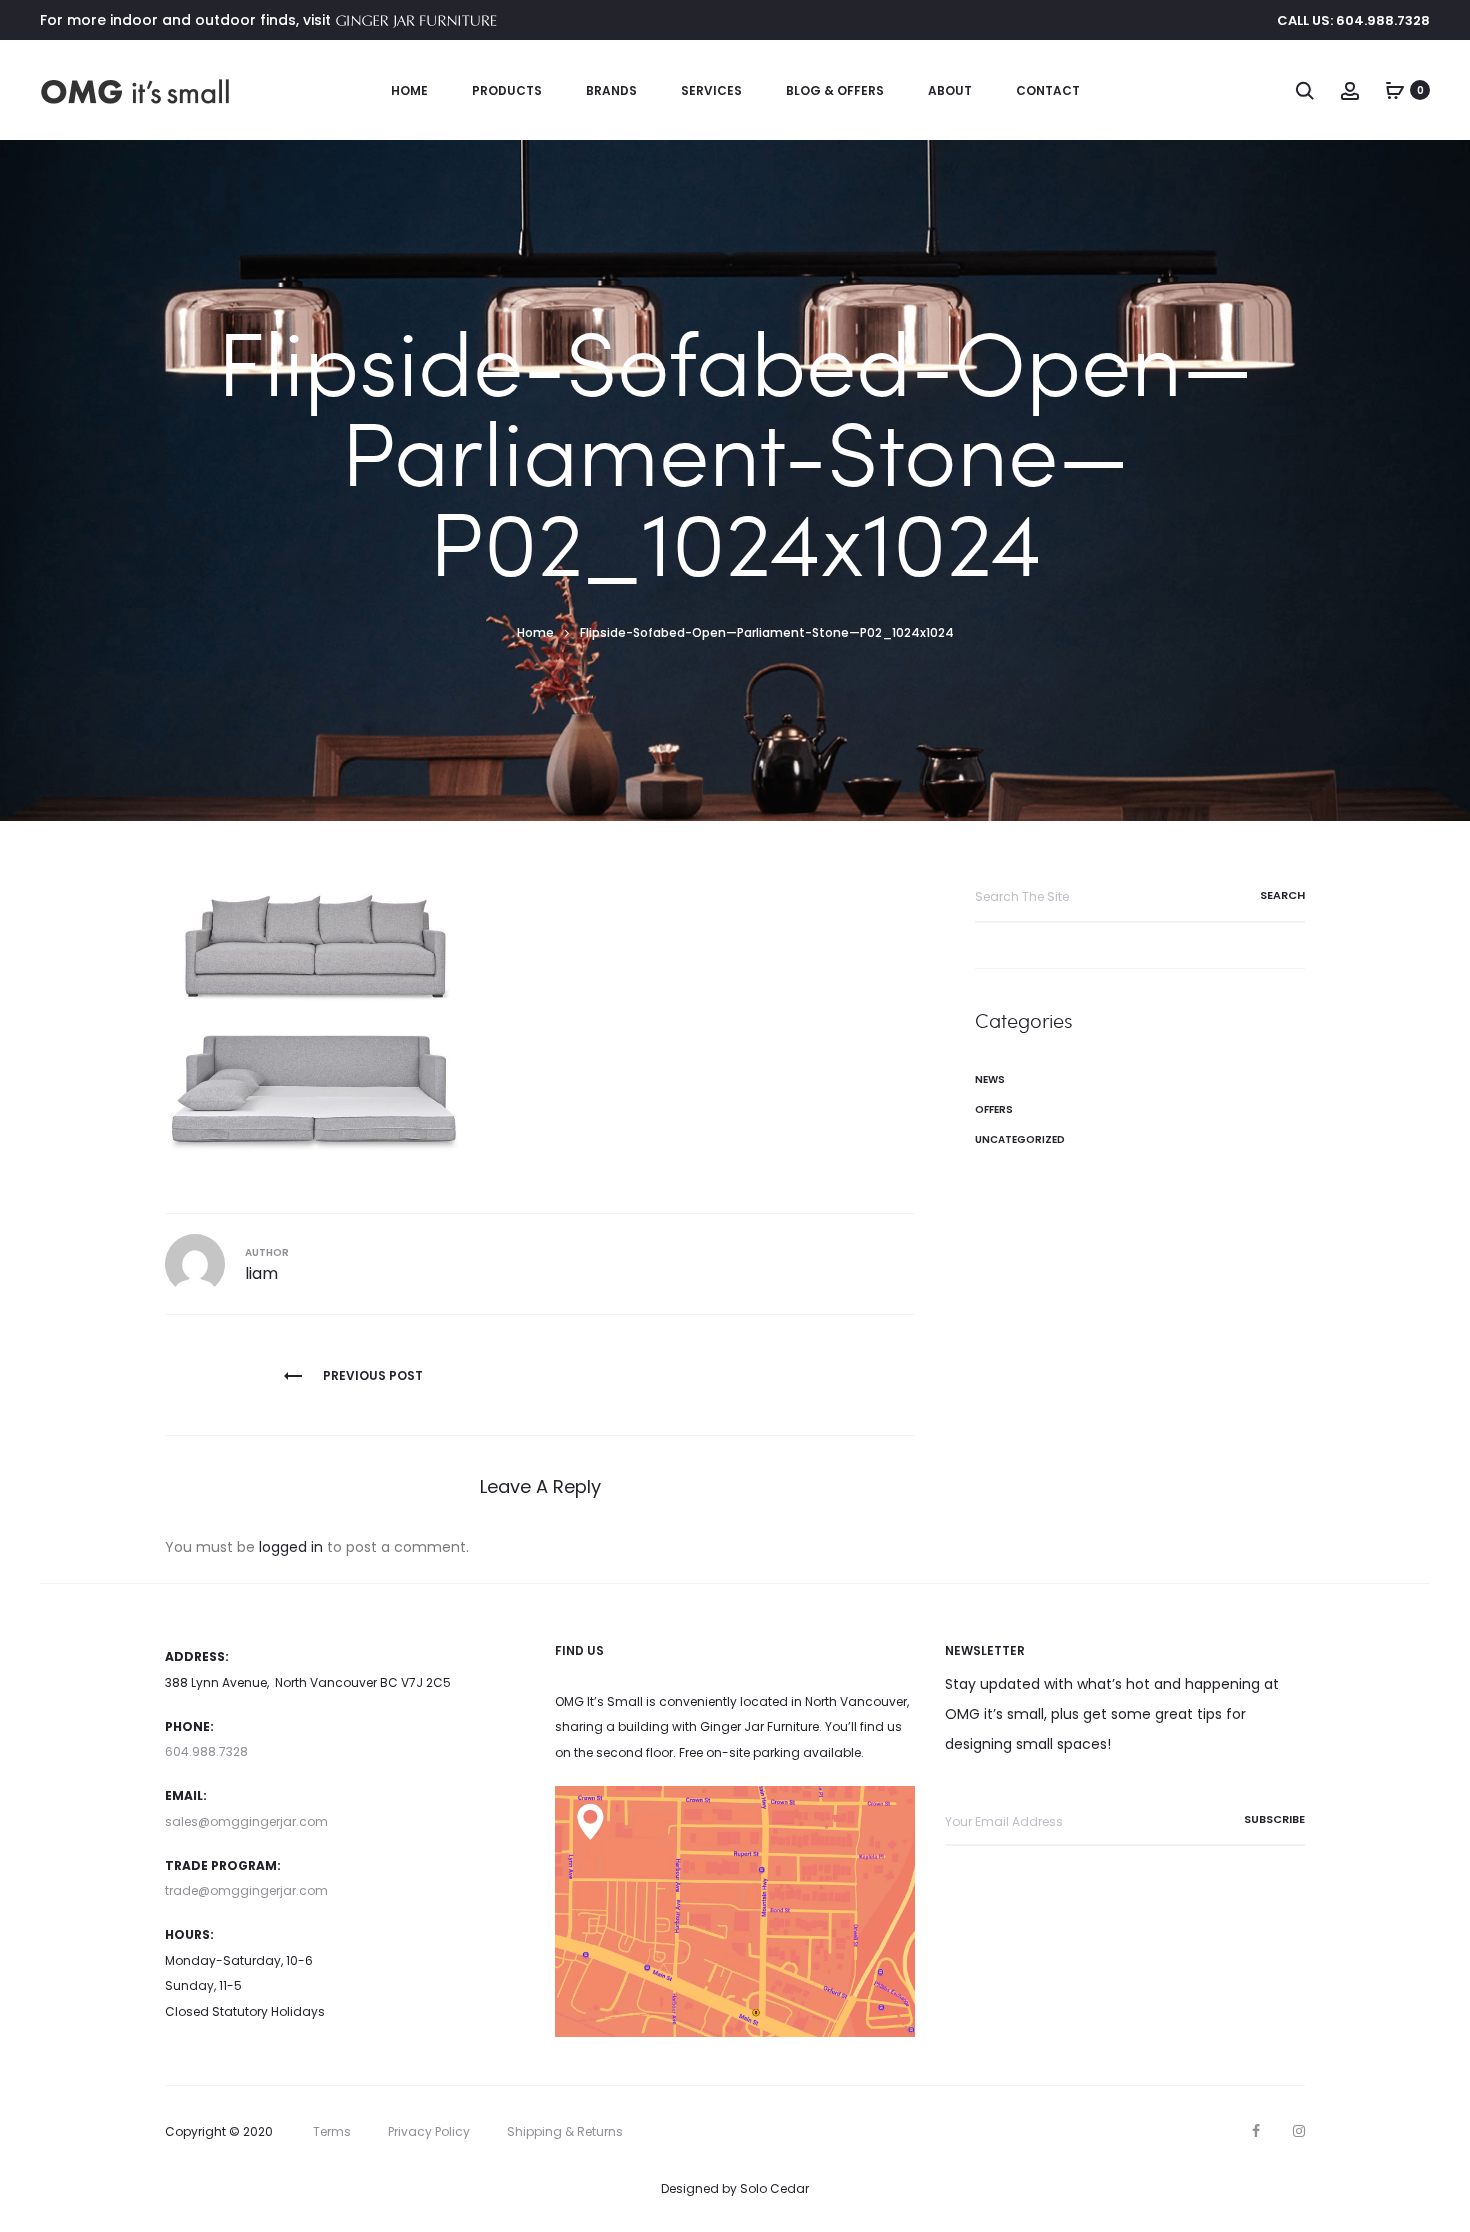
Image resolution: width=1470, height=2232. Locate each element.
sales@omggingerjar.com (246, 1821)
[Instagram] (1299, 2131)
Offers (994, 1109)
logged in (291, 1547)
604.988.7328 (206, 1751)
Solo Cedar (774, 2188)
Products (507, 90)
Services (711, 90)
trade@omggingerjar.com (246, 1890)
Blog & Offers (835, 90)
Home (409, 90)
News (990, 1079)
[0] (1395, 90)
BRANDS (611, 90)
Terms (332, 2131)
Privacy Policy (429, 2131)
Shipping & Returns (565, 2131)
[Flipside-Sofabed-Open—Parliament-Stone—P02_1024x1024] (315, 1020)
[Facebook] (1256, 2131)
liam (261, 1273)
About (950, 90)
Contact (1048, 90)
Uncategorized (1020, 1139)
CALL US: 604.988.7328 (1353, 20)
